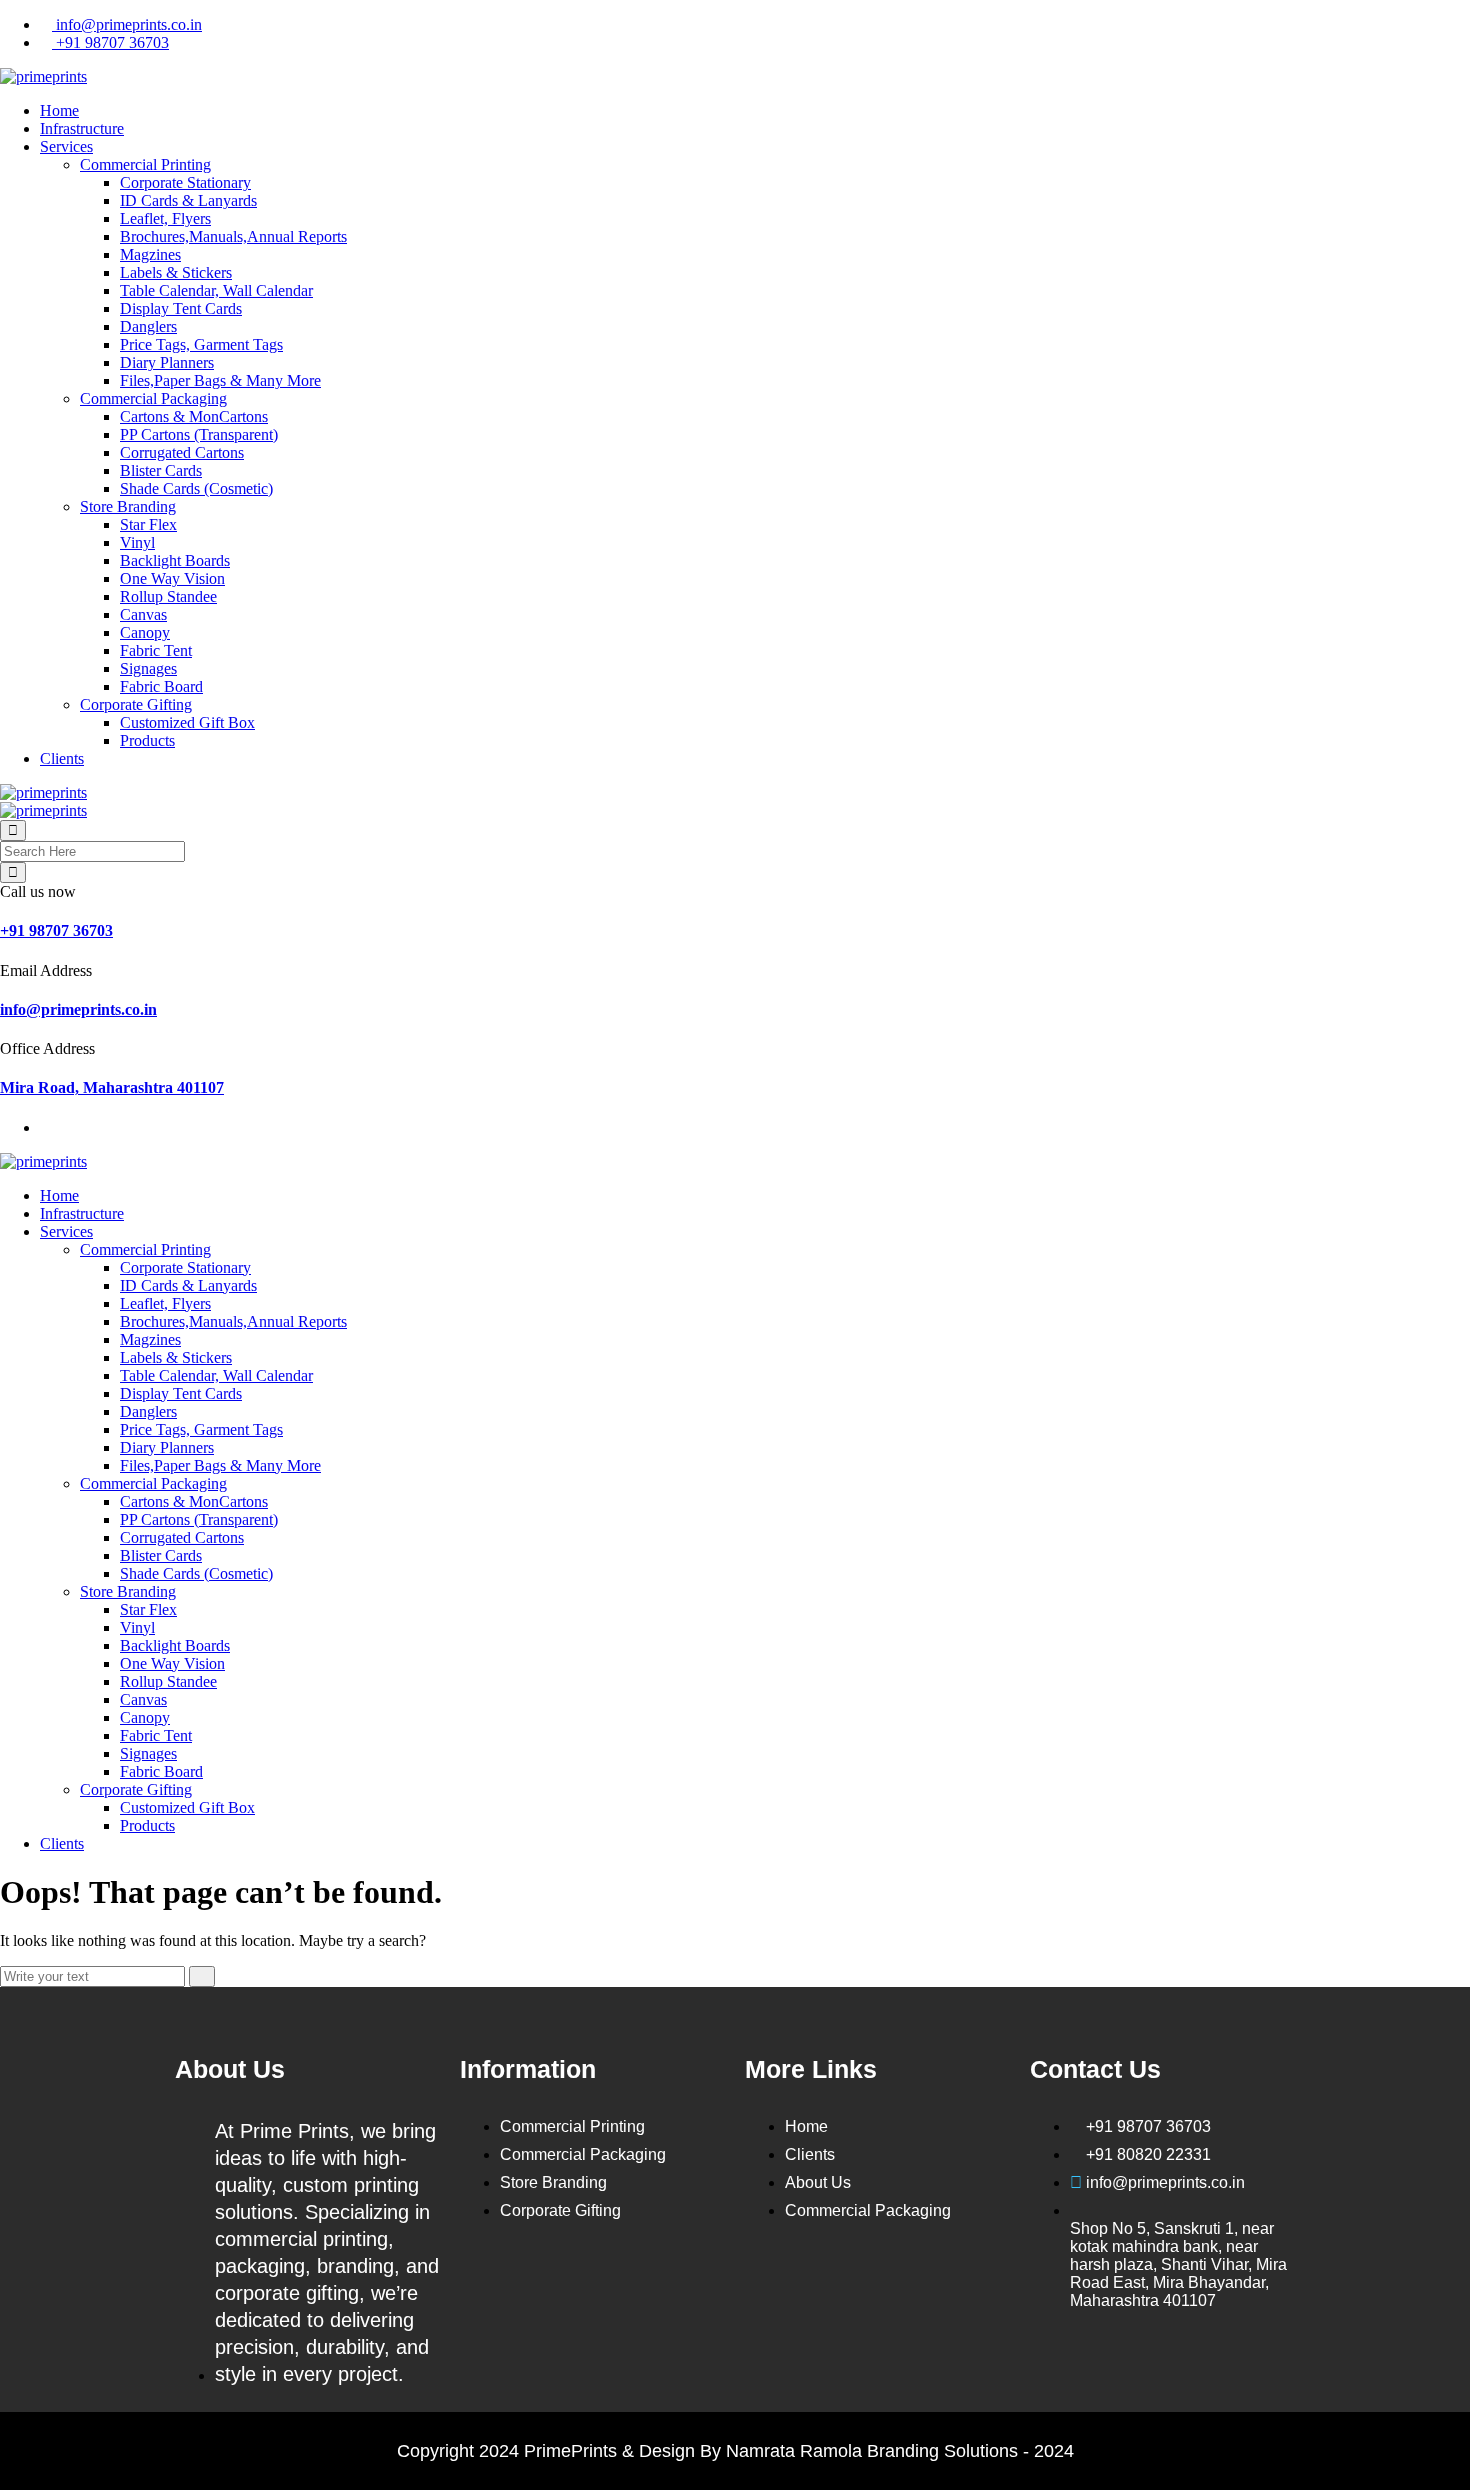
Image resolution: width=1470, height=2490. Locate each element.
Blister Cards (161, 470)
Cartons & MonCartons (194, 416)
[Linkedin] (844, 2281)
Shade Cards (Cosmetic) (196, 488)
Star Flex (148, 524)
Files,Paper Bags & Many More (220, 380)
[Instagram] (770, 2340)
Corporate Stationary (185, 182)
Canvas (143, 614)
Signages (148, 668)
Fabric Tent (156, 650)
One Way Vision (172, 578)
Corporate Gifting (136, 704)
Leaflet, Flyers (165, 218)
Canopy (145, 632)
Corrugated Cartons (182, 452)
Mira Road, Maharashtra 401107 (112, 1087)
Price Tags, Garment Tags (201, 344)
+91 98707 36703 (110, 42)
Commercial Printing (145, 164)
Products (147, 740)
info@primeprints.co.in (127, 24)
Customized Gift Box (187, 722)
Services (66, 146)
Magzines (150, 254)
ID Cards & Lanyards (188, 200)
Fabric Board (161, 686)
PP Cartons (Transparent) (199, 434)
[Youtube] (918, 2281)
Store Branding (128, 506)
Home (59, 110)
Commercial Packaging (153, 398)
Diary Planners (167, 362)
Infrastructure (82, 128)
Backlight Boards (175, 560)
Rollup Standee (168, 596)
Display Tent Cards (181, 308)
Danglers (148, 326)
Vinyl (137, 542)
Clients (62, 758)
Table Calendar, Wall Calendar (216, 290)
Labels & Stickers (176, 272)
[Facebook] (770, 2281)
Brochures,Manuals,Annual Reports (233, 236)
